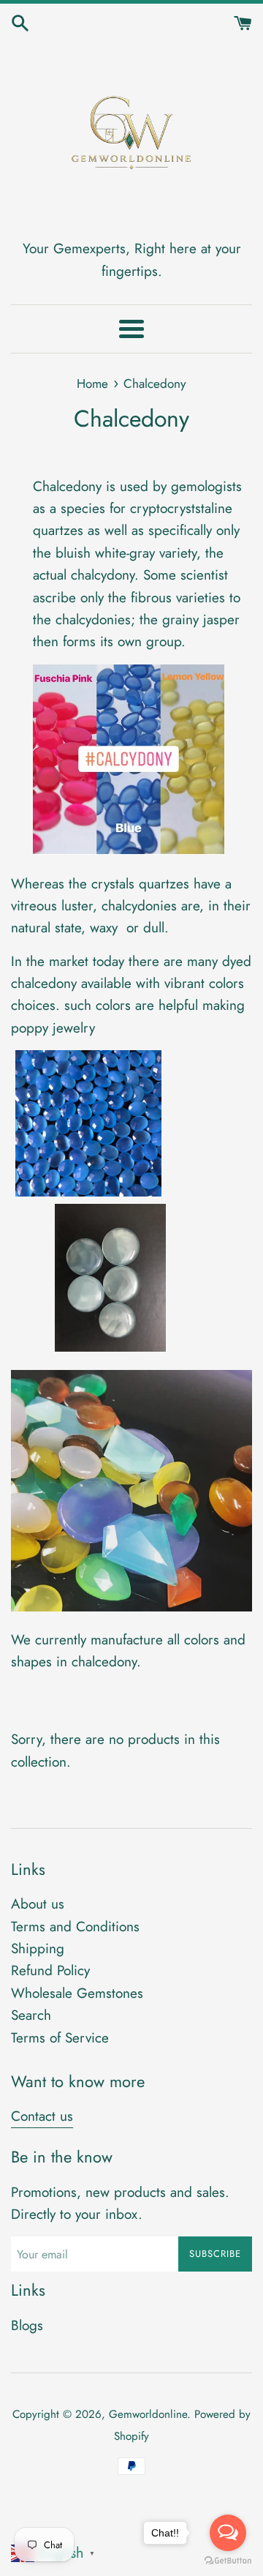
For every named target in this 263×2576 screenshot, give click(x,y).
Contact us (42, 2116)
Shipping (38, 1948)
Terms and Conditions (75, 1927)
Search (31, 2015)
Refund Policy (50, 1970)
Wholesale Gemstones (77, 1993)
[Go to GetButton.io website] (228, 2561)
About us (38, 1904)
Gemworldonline (148, 2414)
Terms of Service (60, 2038)
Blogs (27, 2325)
